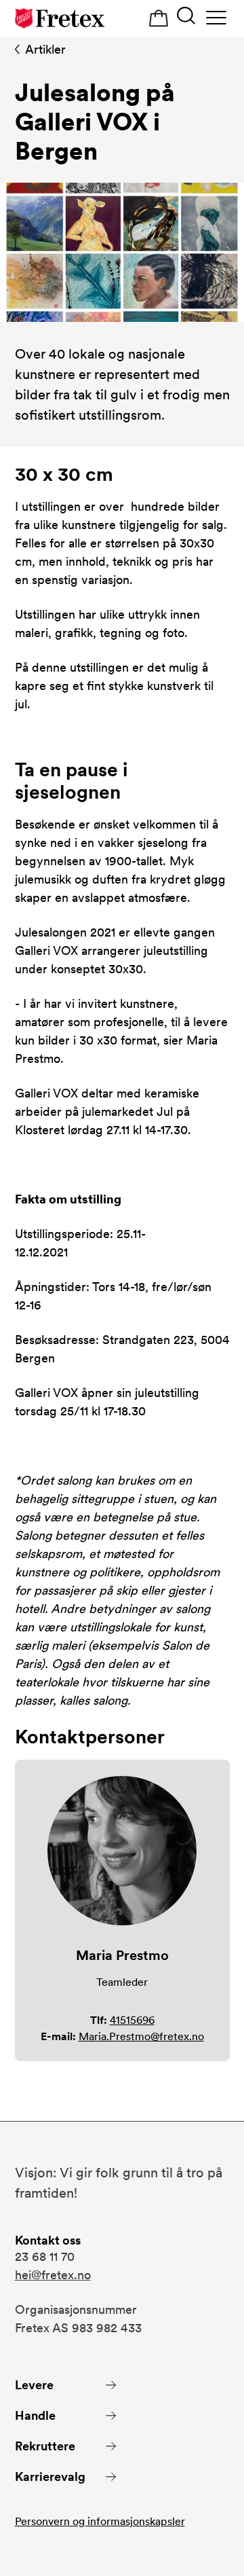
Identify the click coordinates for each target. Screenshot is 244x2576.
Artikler (45, 49)
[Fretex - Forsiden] (60, 18)
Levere (34, 2385)
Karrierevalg (50, 2477)
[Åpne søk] (186, 17)
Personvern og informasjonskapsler (100, 2521)
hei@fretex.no (53, 2275)
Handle (35, 2415)
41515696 (132, 2020)
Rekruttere (45, 2446)
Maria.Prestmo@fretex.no (141, 2036)
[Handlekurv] (159, 19)
